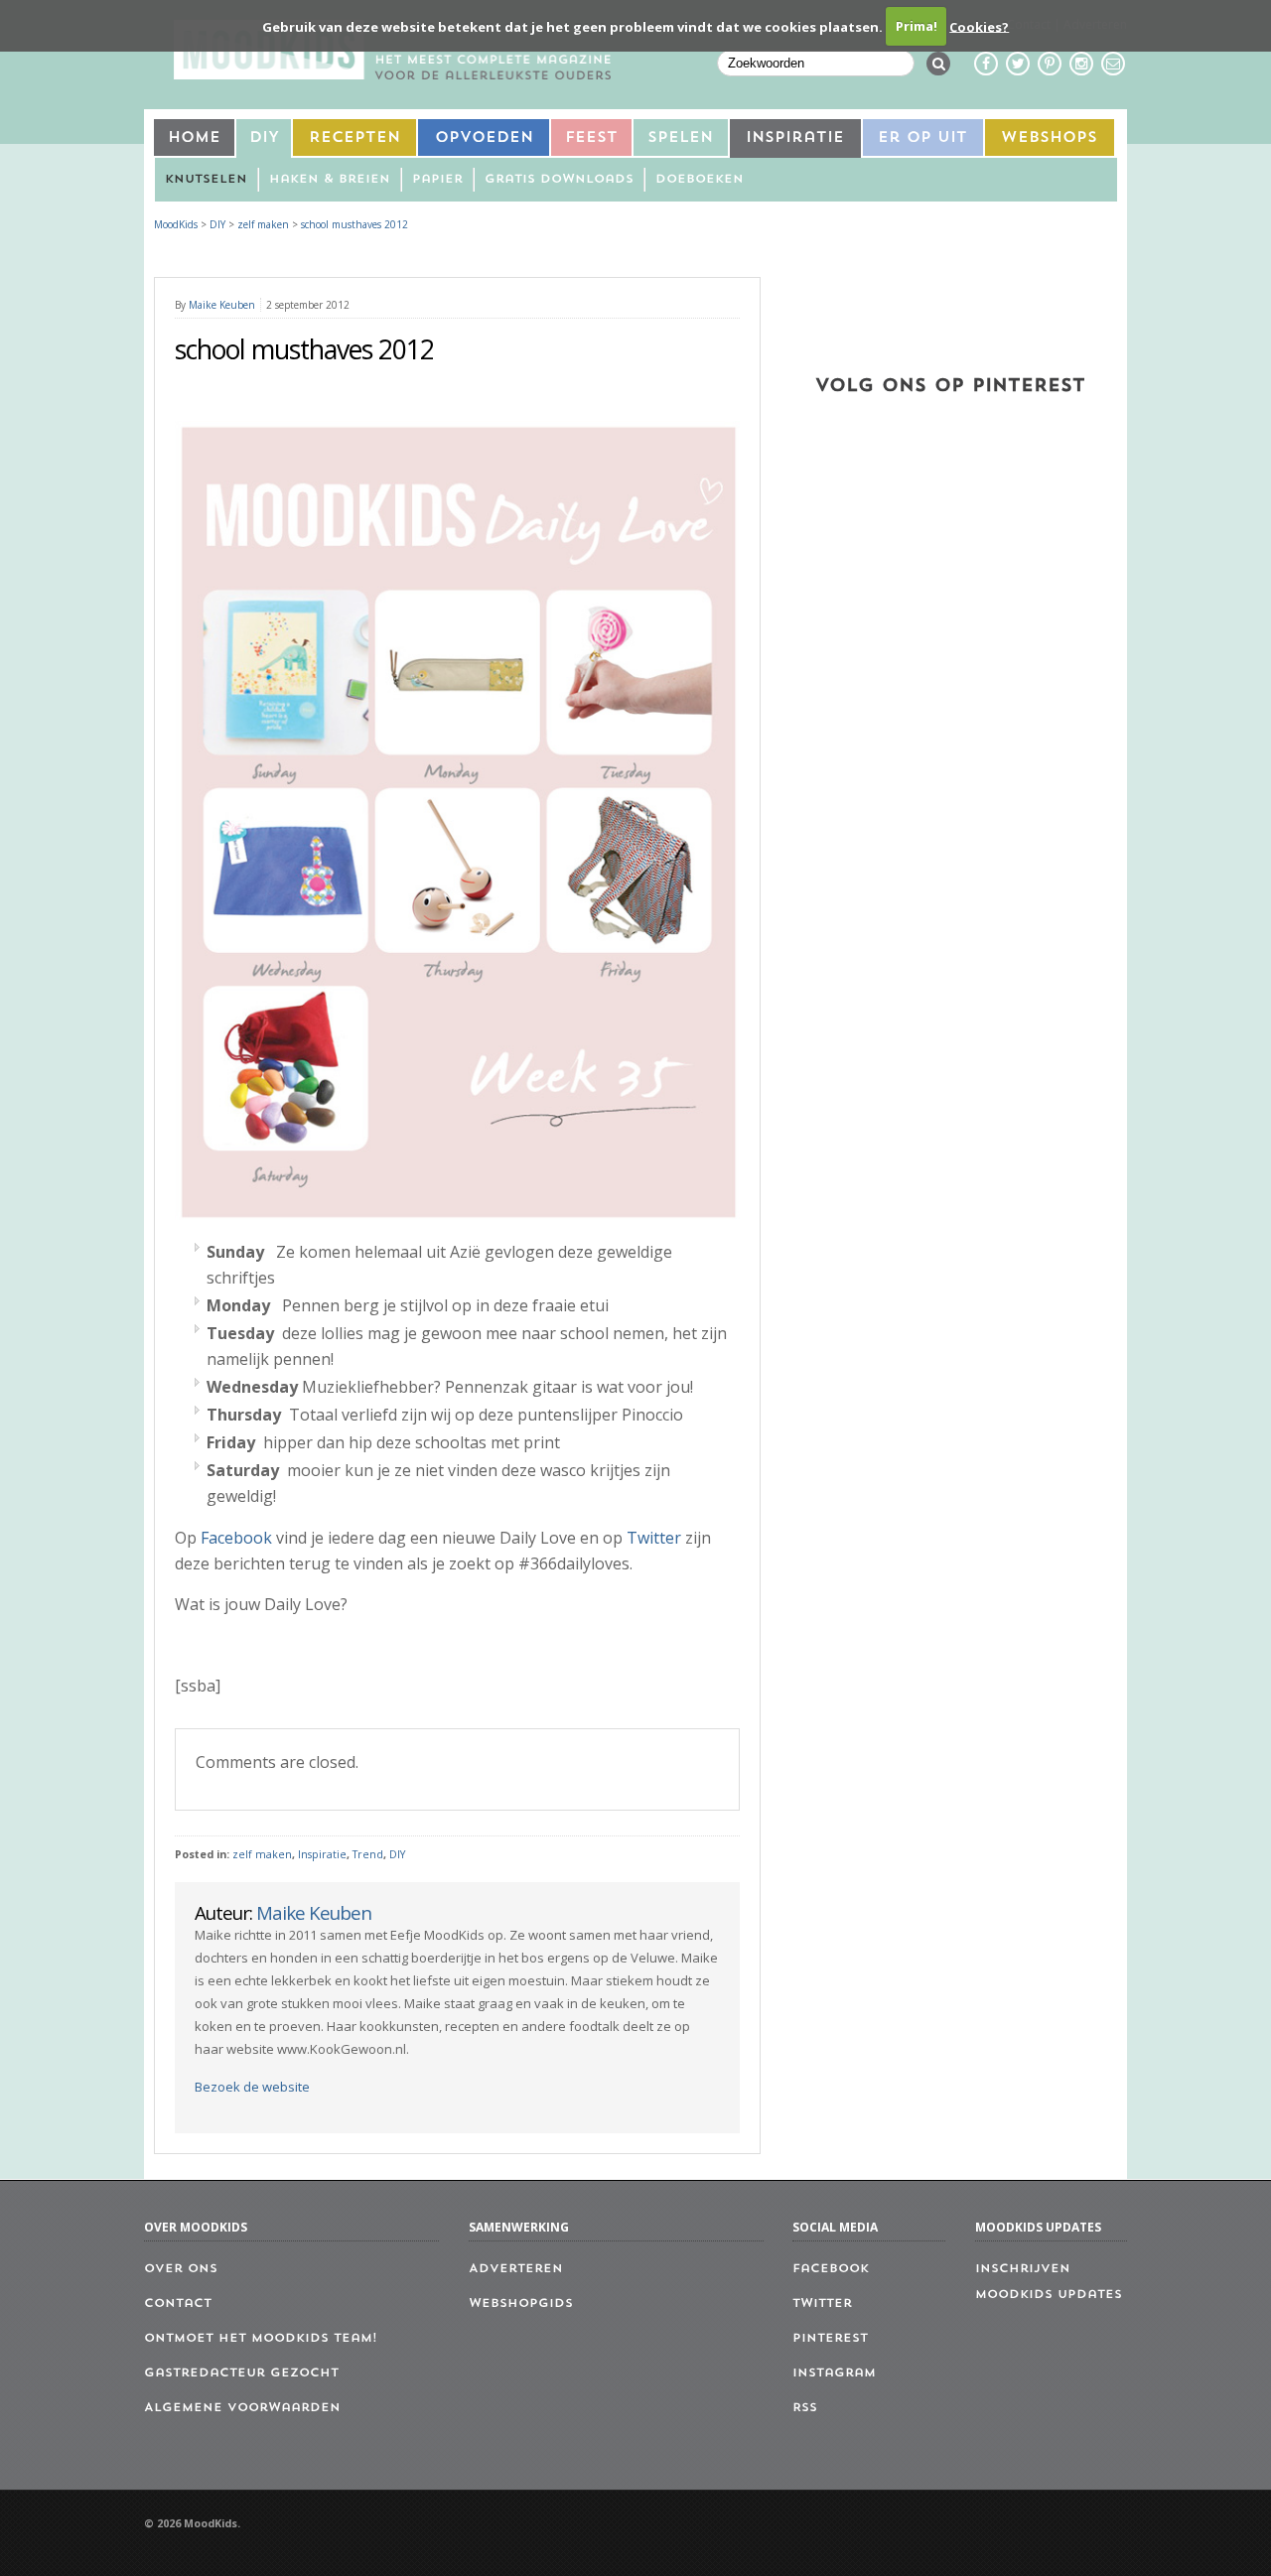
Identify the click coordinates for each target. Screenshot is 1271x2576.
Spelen (680, 138)
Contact (178, 2304)
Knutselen (206, 180)
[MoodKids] (392, 73)
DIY (264, 138)
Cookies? (979, 26)
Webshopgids (521, 2304)
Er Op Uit (922, 138)
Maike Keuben (222, 305)
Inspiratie (795, 138)
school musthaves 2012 (354, 224)
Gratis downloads (559, 180)
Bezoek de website (252, 2087)
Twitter (654, 1538)
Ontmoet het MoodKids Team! (261, 2339)
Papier (437, 180)
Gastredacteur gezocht (241, 2373)
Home (194, 138)
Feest (591, 138)
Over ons (181, 2269)
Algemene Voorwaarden (242, 2408)
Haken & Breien (330, 180)
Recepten (354, 138)
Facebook (236, 1538)
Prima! (917, 26)
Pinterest (830, 2339)
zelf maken (262, 1854)
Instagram (834, 2373)
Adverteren (516, 2269)
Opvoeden (484, 138)
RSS (805, 2408)
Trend (368, 1854)
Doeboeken (700, 180)
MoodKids (176, 224)
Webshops (1049, 138)
